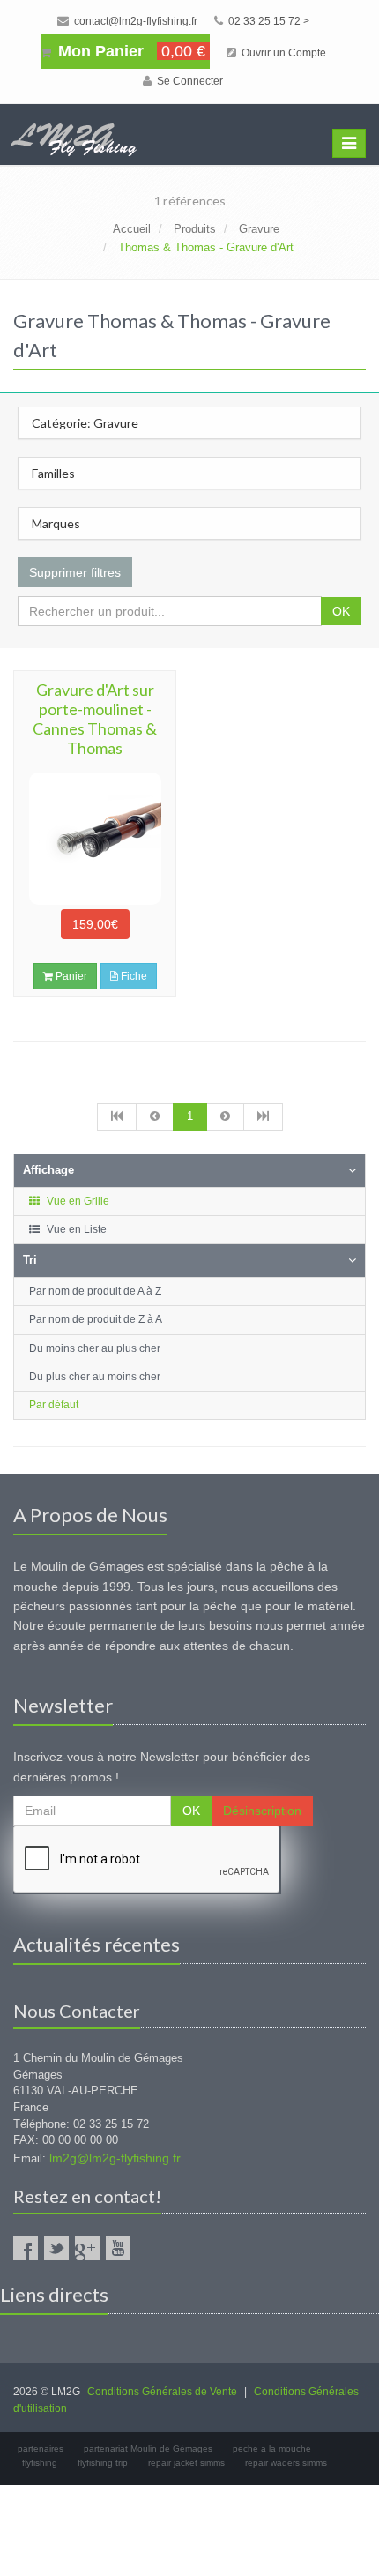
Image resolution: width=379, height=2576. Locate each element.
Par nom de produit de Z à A (96, 1319)
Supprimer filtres (75, 572)
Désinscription (262, 1811)
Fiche (133, 976)
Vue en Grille (77, 1201)
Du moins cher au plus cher (95, 1348)
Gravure (259, 229)
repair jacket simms (186, 2463)
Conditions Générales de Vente (162, 2392)
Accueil (132, 229)
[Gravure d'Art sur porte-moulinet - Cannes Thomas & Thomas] (95, 839)
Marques (56, 523)
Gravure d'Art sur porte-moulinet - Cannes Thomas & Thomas (95, 719)
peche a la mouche (272, 2449)
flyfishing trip (103, 2463)
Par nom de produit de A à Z (95, 1291)
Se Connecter (189, 81)
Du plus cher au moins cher (95, 1377)
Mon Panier (130, 51)
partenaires (41, 2449)
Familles (53, 473)
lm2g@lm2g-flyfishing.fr (115, 2158)
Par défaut (54, 1405)
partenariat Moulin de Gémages (148, 2449)
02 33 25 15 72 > (268, 21)
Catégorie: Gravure (85, 423)
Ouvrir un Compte (282, 53)
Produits (195, 229)
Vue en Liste (75, 1229)
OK (341, 611)
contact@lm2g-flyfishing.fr (134, 21)
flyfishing (40, 2463)
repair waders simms (286, 2463)
